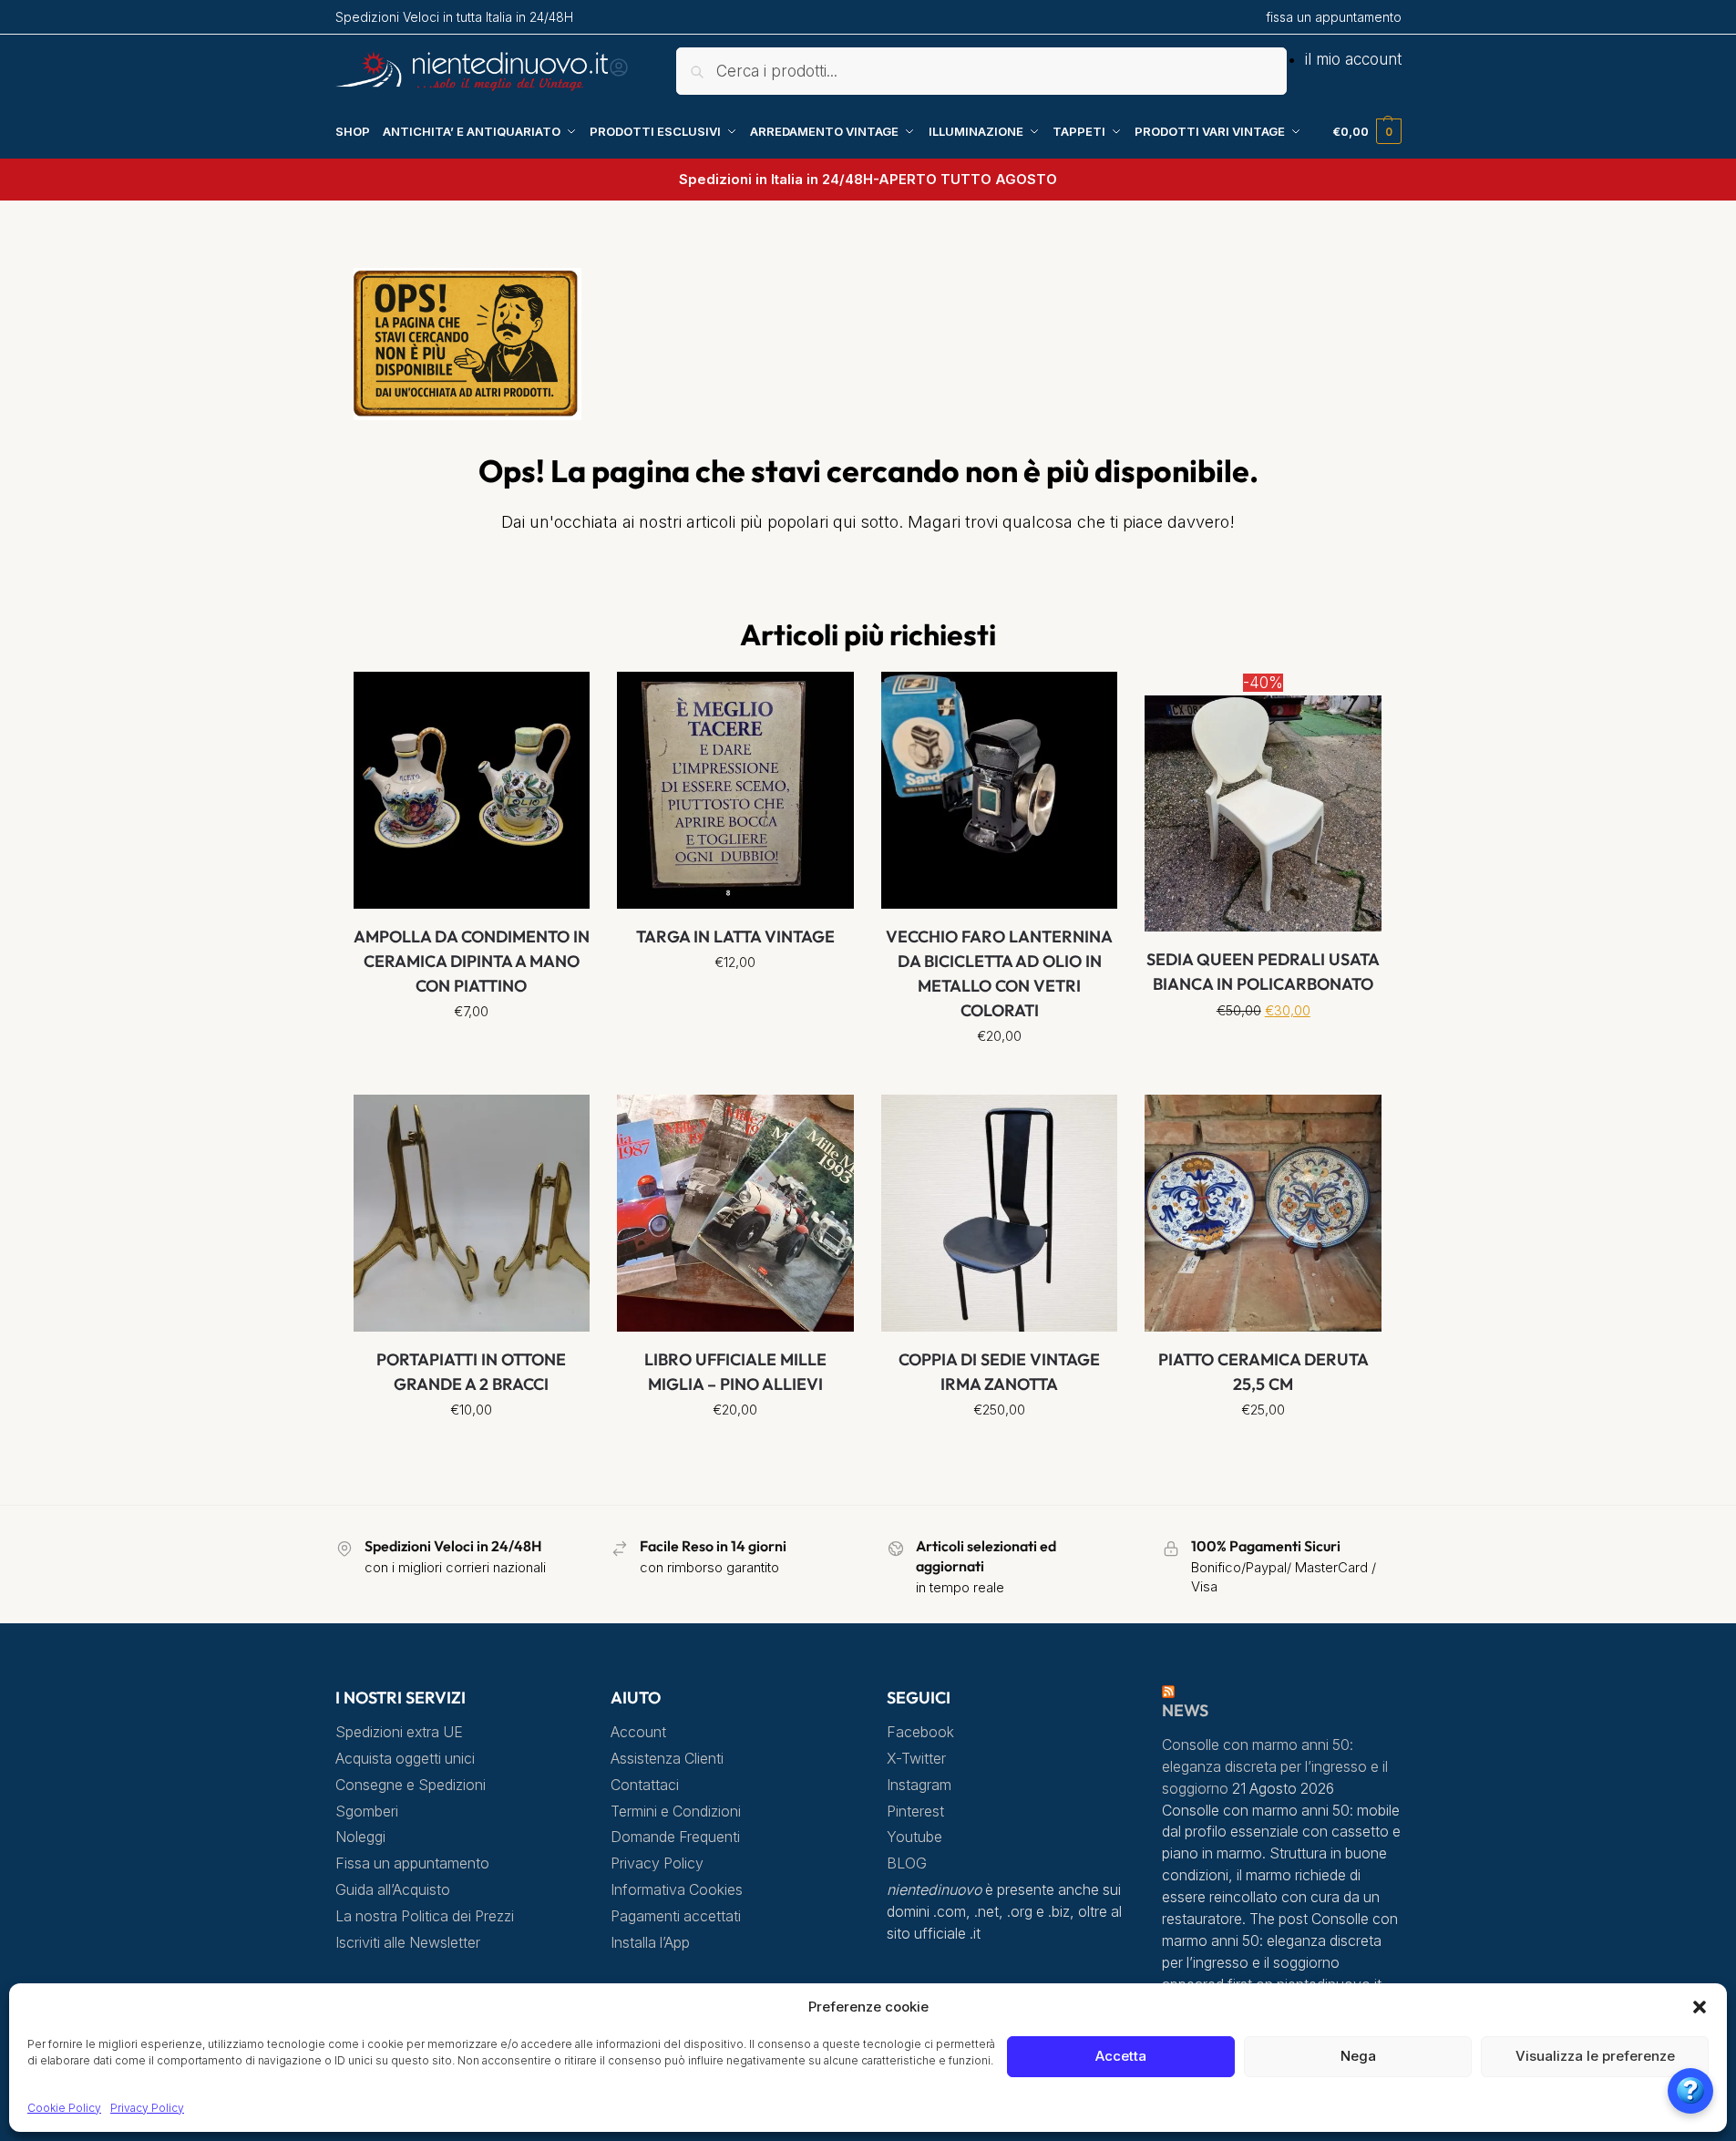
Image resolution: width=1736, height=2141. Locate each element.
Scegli (472, 1052)
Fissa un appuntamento (412, 1863)
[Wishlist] (562, 699)
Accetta (1121, 2056)
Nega (1358, 2056)
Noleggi (360, 1837)
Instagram (919, 1785)
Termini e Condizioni (676, 1812)
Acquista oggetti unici (405, 1759)
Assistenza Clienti (667, 1759)
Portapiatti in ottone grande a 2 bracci (471, 1372)
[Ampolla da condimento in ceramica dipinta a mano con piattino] (472, 790)
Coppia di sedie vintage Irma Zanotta (999, 1372)
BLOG (907, 1863)
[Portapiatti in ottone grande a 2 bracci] (472, 1213)
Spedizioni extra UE (399, 1732)
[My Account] (619, 73)
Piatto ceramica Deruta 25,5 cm (1263, 1372)
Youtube (914, 1837)
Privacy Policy (147, 2108)
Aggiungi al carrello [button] (999, 1076)
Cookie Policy (64, 2108)
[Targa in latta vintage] (735, 790)
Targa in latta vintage (735, 937)
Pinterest (915, 1812)
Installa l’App (650, 1943)
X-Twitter (916, 1759)
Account (638, 1732)
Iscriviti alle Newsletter (408, 1943)
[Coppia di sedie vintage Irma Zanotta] (1000, 1213)
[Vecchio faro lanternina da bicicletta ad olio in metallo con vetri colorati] (1000, 790)
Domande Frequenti (675, 1837)
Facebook (920, 1732)
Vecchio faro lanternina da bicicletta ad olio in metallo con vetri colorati (999, 973)
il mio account (1353, 59)
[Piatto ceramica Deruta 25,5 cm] (1263, 1213)
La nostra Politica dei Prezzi (425, 1916)
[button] (1700, 2007)
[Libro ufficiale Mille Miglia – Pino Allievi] (735, 1213)
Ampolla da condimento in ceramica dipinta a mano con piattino (472, 961)
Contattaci (645, 1785)
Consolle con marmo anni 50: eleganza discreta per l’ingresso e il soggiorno (1275, 1767)
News (1185, 1710)
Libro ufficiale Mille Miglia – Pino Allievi (735, 1372)
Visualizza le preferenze (1595, 2056)
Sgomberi (367, 1812)
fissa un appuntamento (1334, 17)
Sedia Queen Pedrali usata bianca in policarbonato (1263, 972)
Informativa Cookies (677, 1890)
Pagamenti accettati (676, 1916)
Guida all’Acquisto (393, 1890)
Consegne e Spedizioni (411, 1785)
